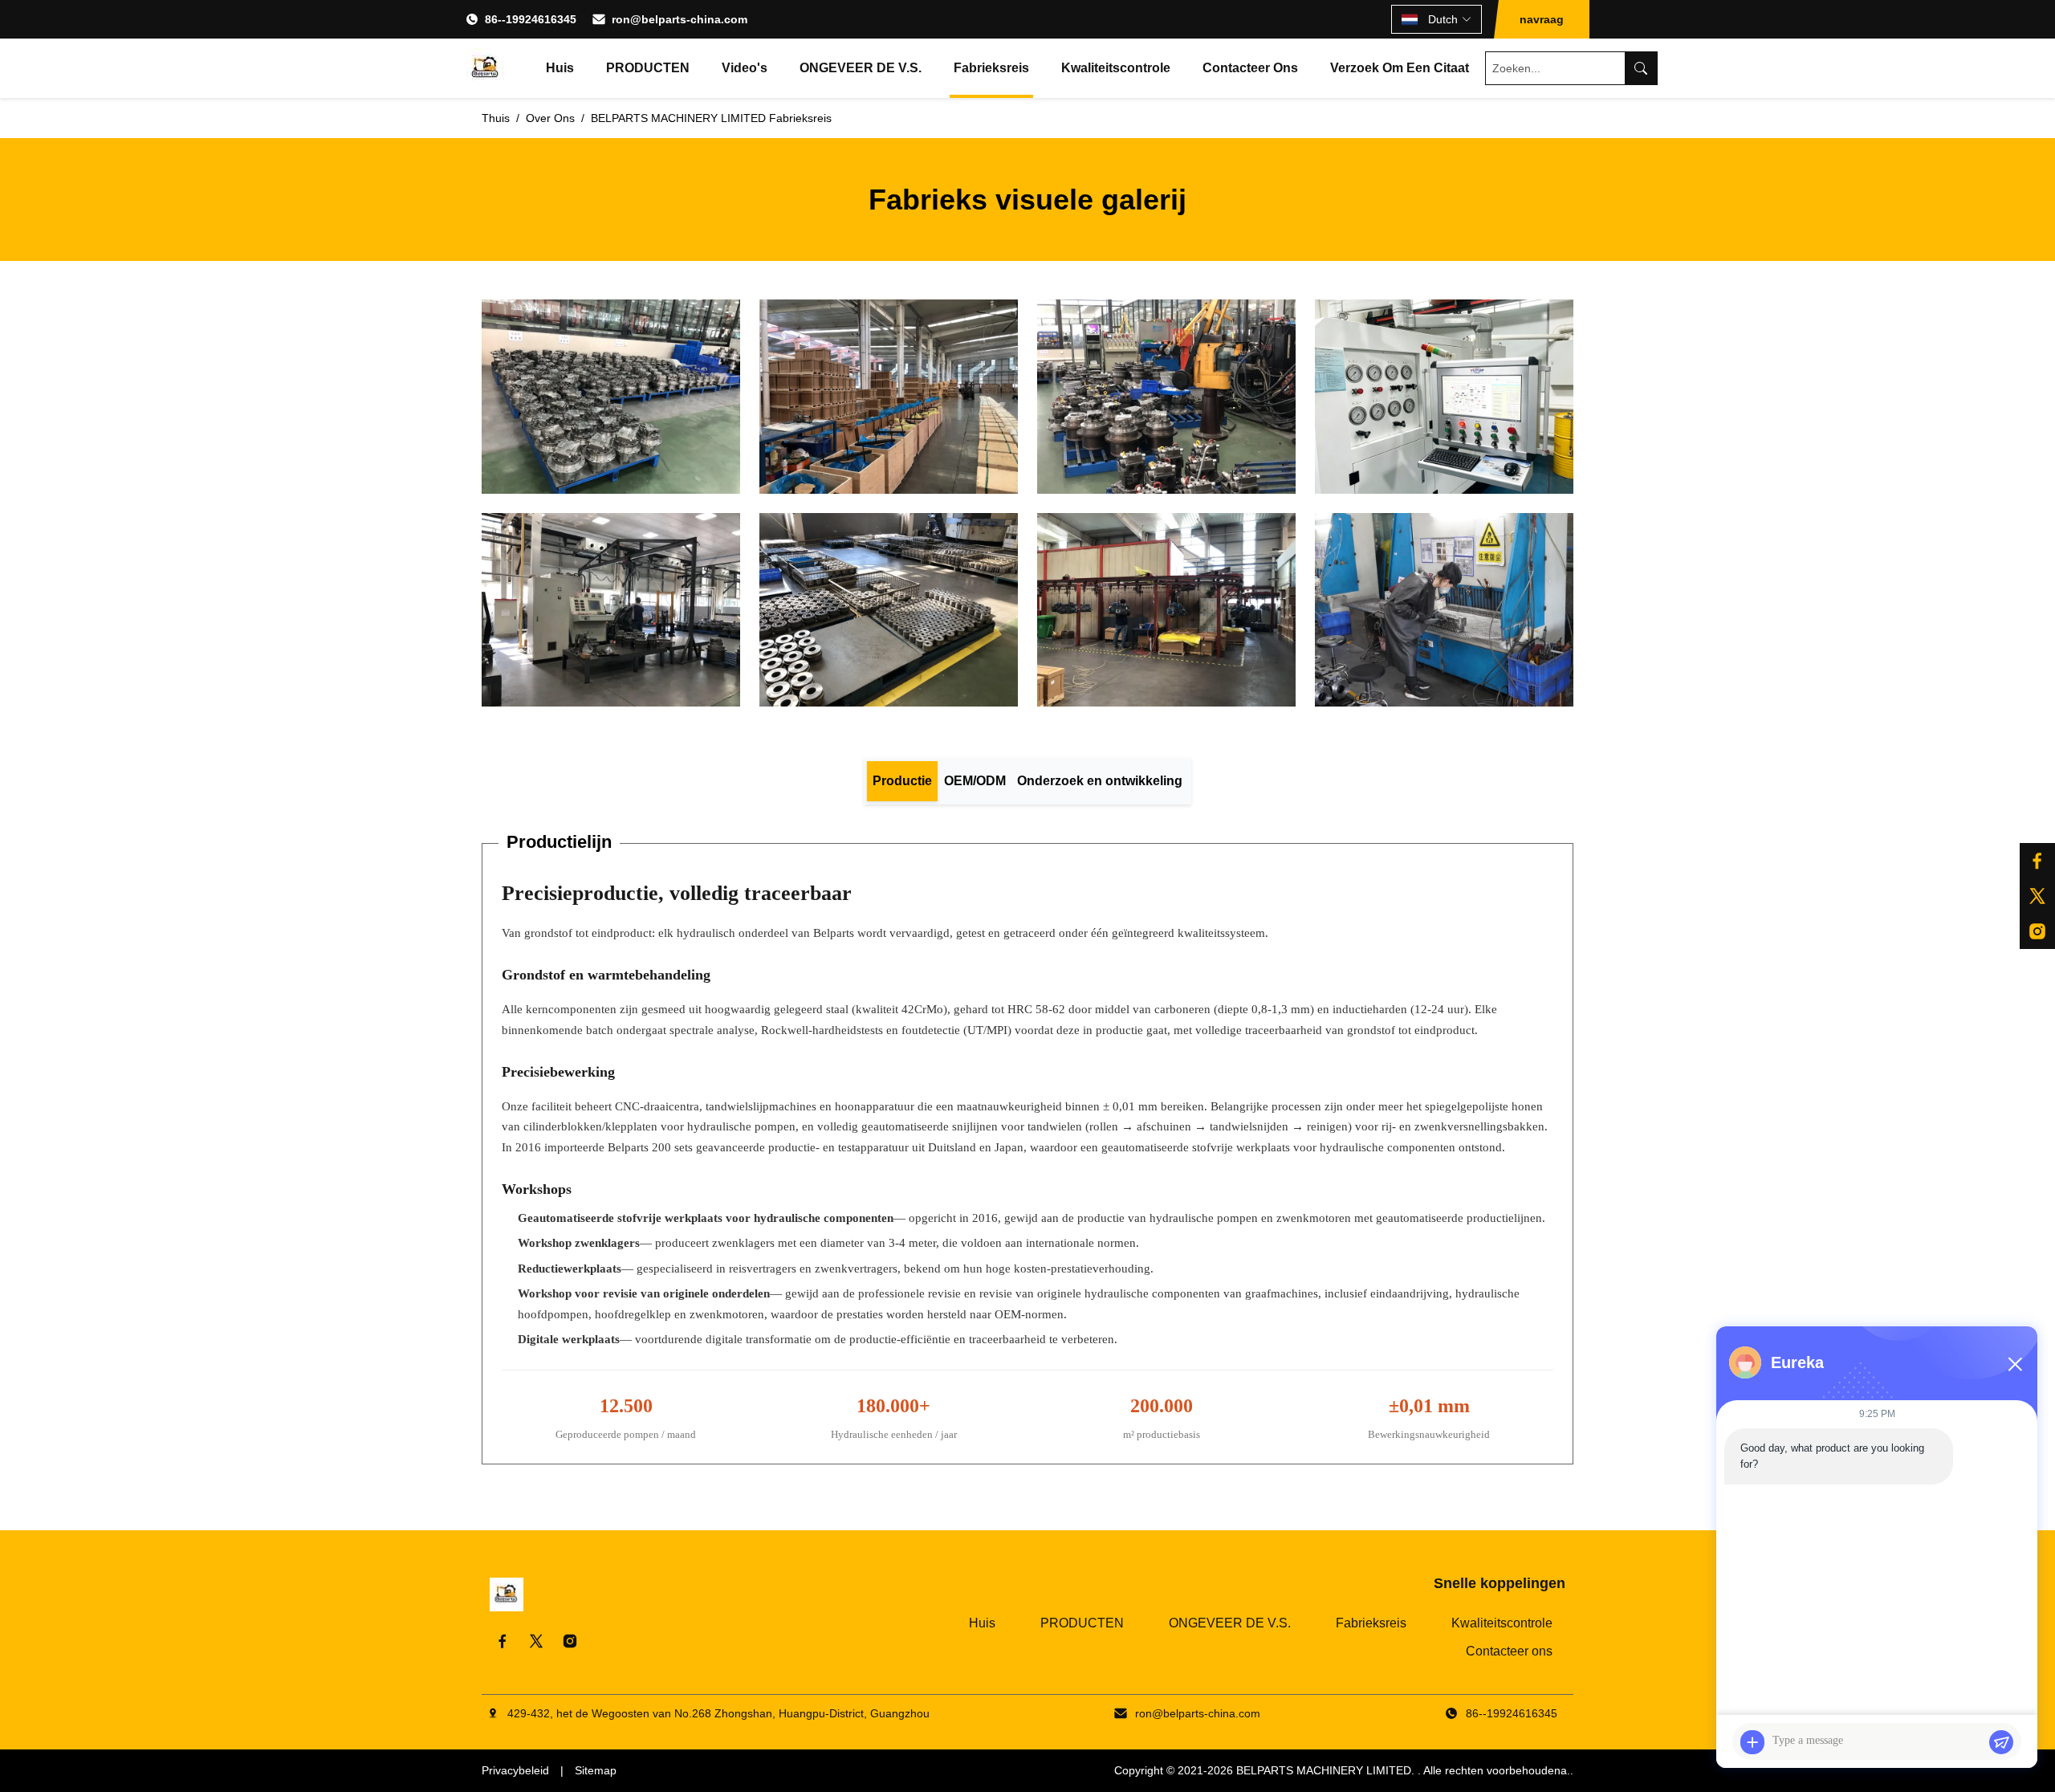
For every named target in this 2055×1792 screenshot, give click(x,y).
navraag (1542, 19)
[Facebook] (2037, 861)
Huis (560, 68)
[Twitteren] (2037, 896)
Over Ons (550, 118)
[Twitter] (536, 1641)
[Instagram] (2037, 931)
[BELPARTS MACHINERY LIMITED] (486, 68)
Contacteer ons (1250, 68)
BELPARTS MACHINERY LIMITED (1324, 1770)
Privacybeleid (515, 1770)
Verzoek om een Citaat (1400, 68)
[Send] (2001, 1742)
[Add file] (1752, 1742)
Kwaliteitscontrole (1116, 68)
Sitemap (596, 1770)
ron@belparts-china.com (680, 19)
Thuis (496, 118)
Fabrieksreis (991, 68)
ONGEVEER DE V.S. (861, 68)
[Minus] (2015, 1364)
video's (745, 68)
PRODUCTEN (648, 68)
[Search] (1641, 68)
